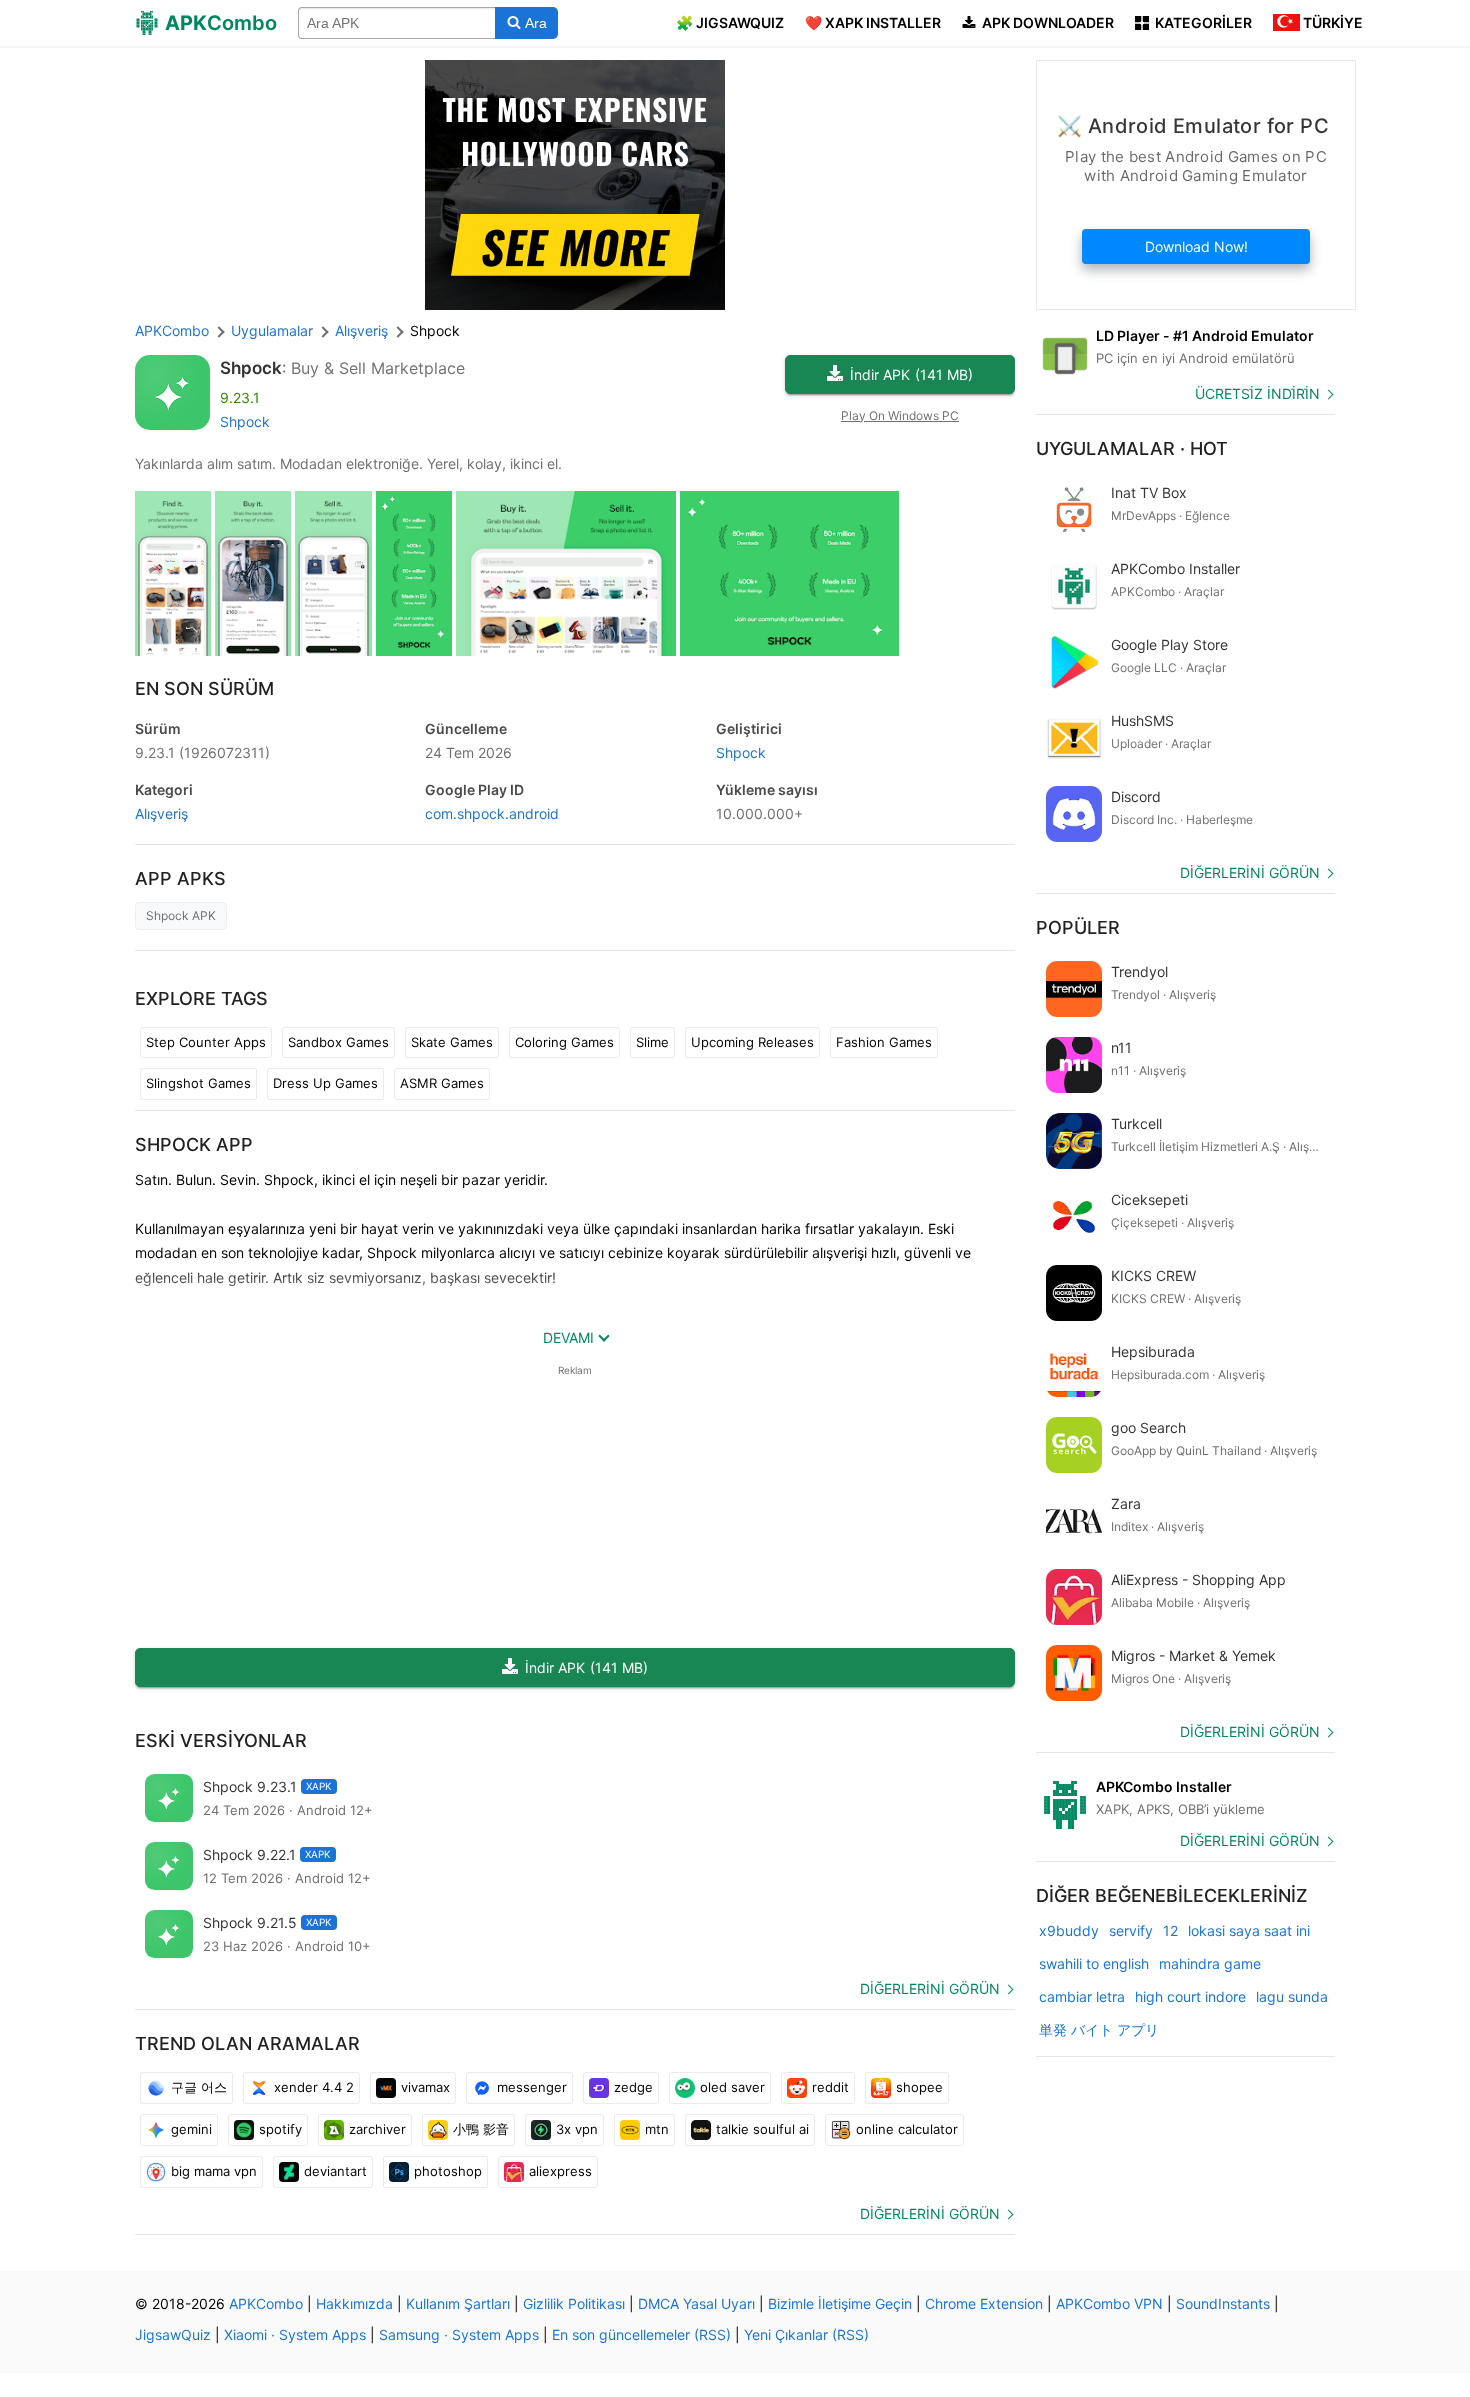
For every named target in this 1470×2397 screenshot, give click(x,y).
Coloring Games (564, 1042)
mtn (657, 2129)
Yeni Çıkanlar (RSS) (806, 2334)
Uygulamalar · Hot (1132, 448)
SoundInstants (1223, 2303)
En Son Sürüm (204, 688)
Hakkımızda (354, 2303)
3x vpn (577, 2129)
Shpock (251, 368)
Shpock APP (194, 1144)
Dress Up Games (325, 1083)
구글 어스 (199, 2087)
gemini (191, 2129)
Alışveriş (161, 813)
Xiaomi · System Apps (295, 2334)
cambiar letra (1082, 1996)
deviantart (335, 2171)
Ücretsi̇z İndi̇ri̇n (1257, 393)
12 (1170, 1930)
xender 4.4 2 (314, 2087)
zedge (633, 2087)
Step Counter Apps (206, 1042)
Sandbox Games (338, 1042)
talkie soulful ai (762, 2129)
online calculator (907, 2129)
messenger (532, 2087)
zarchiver (377, 2129)
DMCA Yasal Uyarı (696, 2303)
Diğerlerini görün (930, 1988)
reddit (830, 2087)
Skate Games (452, 1042)
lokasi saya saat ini (1249, 1930)
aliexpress (560, 2171)
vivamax (425, 2087)
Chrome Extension (984, 2303)
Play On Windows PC (900, 415)
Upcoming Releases (752, 1042)
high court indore (1190, 1996)
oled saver (732, 2087)
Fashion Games (884, 1042)
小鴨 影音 (481, 2129)
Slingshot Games (198, 1083)
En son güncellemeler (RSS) (641, 2334)
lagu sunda (1292, 1996)
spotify (280, 2129)
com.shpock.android (492, 813)
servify (1131, 1930)
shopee (919, 2087)
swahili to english (1094, 1963)
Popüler (1078, 927)
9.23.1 (202, 752)
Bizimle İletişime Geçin (840, 2303)
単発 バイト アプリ (1099, 2029)
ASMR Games (442, 1083)
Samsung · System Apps (459, 2334)
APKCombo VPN (1109, 2303)
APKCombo (172, 330)
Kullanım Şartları (458, 2303)
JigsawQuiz (173, 2334)
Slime (652, 1042)
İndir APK (911, 374)
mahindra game (1210, 1963)
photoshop (448, 2171)
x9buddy (1069, 1930)
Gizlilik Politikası (574, 2303)
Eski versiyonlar (221, 1740)
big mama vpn (214, 2171)
